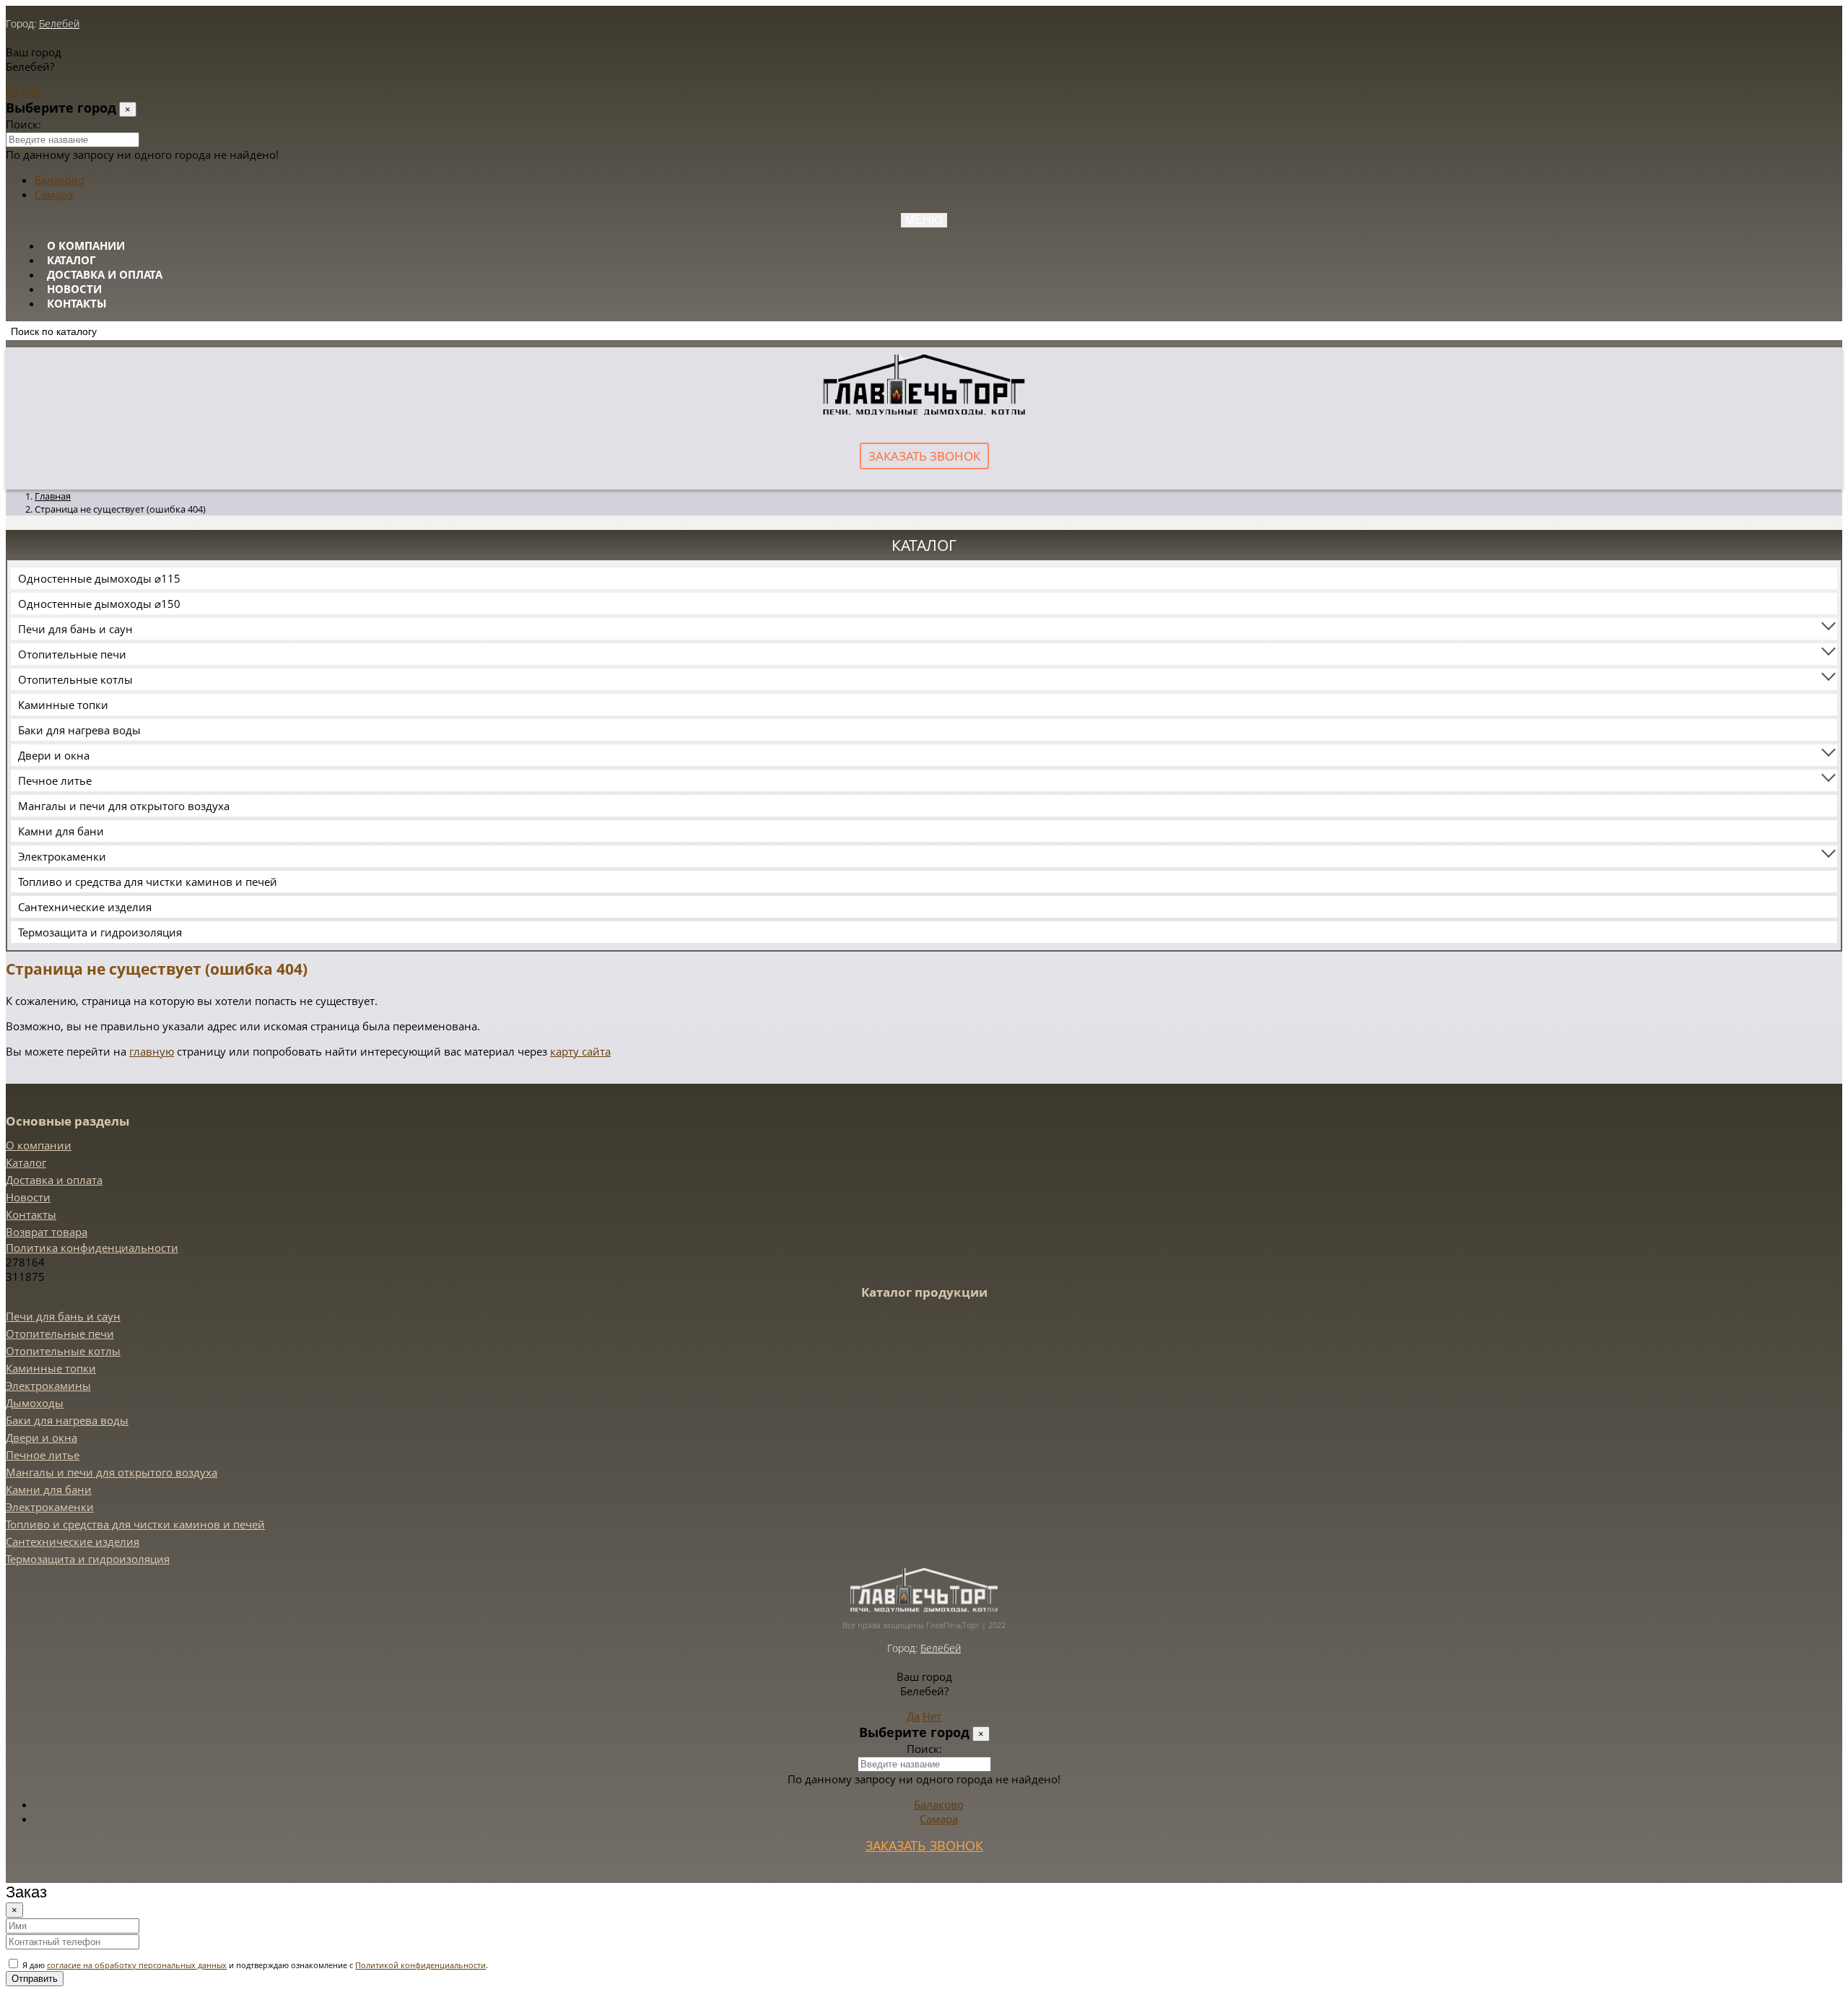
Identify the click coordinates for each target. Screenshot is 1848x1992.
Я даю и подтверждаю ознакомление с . (254, 1965)
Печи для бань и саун (75, 629)
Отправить (35, 1979)
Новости (74, 289)
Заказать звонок (924, 456)
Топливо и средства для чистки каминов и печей (148, 882)
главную (152, 1051)
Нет (31, 92)
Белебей (59, 23)
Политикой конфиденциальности (420, 1965)
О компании (86, 245)
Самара (54, 194)
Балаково (60, 180)
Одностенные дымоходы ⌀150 (99, 604)
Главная (53, 496)
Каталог (71, 260)
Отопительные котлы (75, 679)
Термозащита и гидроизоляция (100, 932)
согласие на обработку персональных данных (137, 1965)
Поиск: (23, 124)
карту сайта (580, 1051)
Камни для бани (61, 831)
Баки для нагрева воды (79, 730)
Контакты (77, 303)
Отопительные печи (72, 654)
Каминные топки (63, 705)
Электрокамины (48, 1386)
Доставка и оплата (105, 274)
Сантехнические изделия (85, 907)
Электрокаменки (62, 856)
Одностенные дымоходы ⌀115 (99, 578)
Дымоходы (35, 1403)
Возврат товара (47, 1232)
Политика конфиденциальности (92, 1248)
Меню (924, 220)
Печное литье (55, 780)
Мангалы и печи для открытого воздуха (124, 806)
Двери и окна (54, 755)
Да (12, 92)
